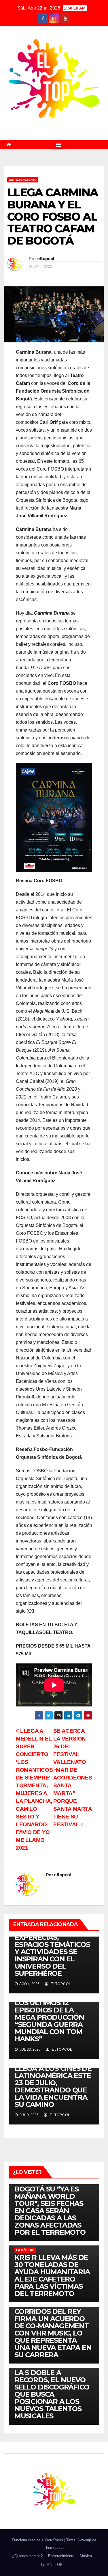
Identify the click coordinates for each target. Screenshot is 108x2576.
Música (86, 2556)
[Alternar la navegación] (58, 145)
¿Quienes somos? (27, 2556)
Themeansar (54, 2548)
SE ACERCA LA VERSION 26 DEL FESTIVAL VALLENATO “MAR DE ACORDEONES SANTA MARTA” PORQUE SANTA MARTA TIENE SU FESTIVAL (73, 1778)
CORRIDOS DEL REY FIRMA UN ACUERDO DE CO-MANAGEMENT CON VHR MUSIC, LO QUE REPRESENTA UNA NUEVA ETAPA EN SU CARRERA (53, 2333)
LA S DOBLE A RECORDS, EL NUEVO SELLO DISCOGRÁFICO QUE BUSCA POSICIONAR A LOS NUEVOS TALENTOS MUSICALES (52, 2394)
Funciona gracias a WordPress (38, 2540)
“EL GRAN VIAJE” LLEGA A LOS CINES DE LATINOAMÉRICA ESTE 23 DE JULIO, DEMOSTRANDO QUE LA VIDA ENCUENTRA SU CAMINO (53, 2083)
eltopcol (46, 259)
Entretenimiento (23, 180)
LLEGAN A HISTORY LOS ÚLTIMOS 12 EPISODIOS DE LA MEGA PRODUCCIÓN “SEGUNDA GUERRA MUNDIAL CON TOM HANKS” (49, 2017)
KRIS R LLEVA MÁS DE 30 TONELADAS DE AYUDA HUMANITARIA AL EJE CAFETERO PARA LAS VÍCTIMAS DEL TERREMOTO (52, 2275)
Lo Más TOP (25, 2250)
